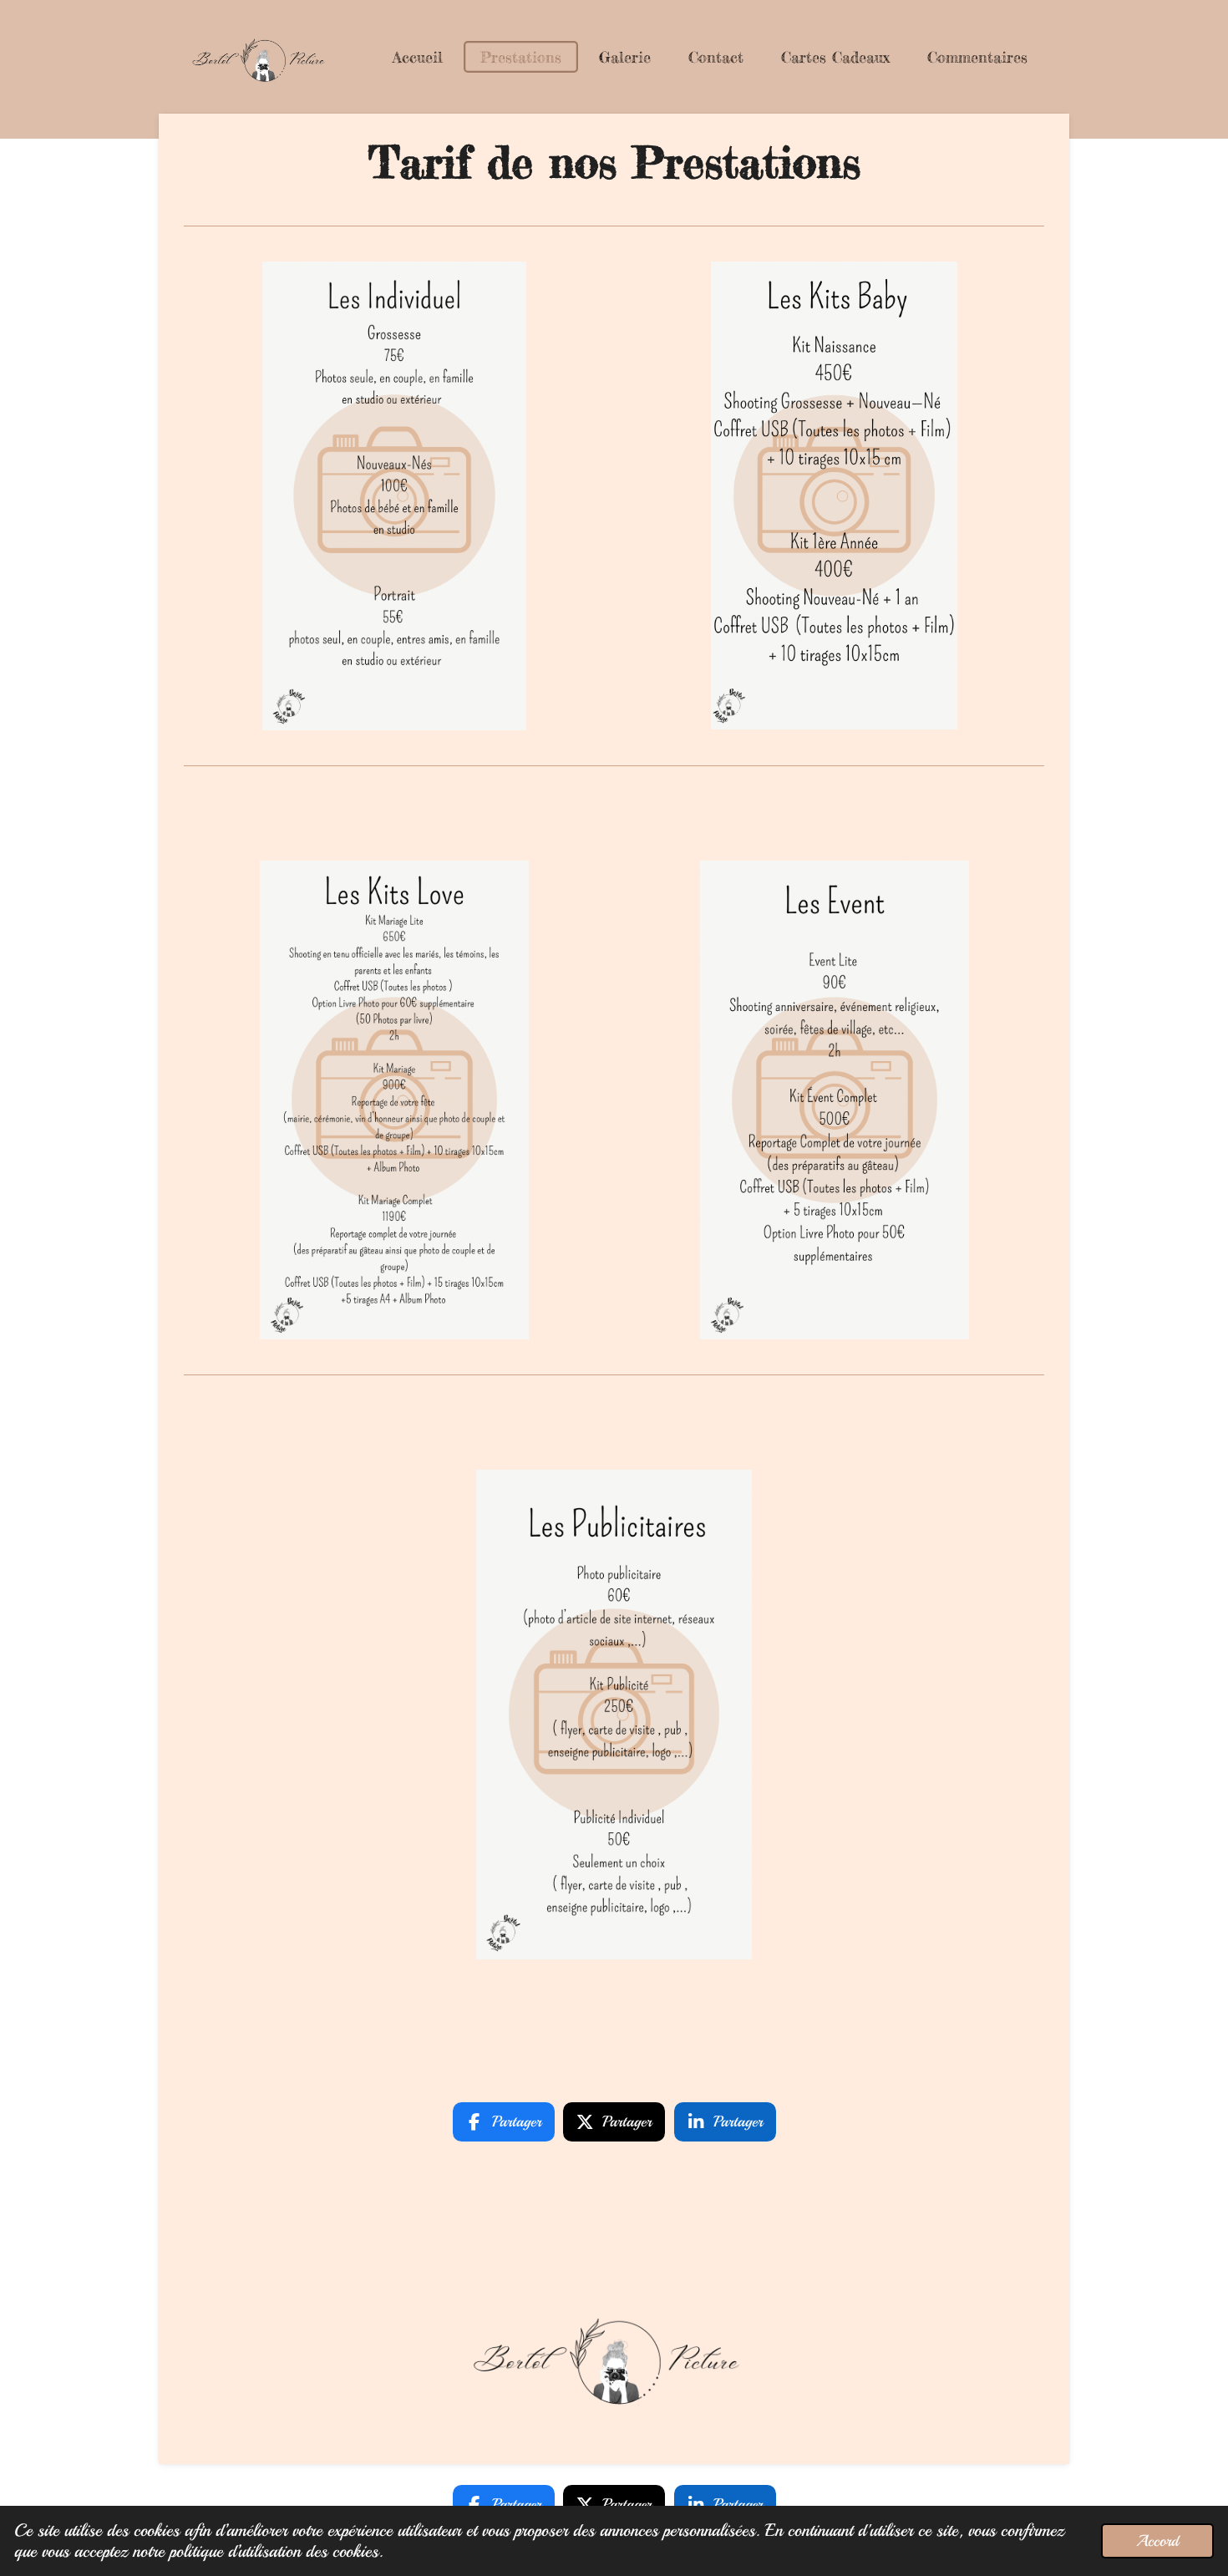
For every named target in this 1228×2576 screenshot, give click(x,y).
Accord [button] (1157, 2541)
